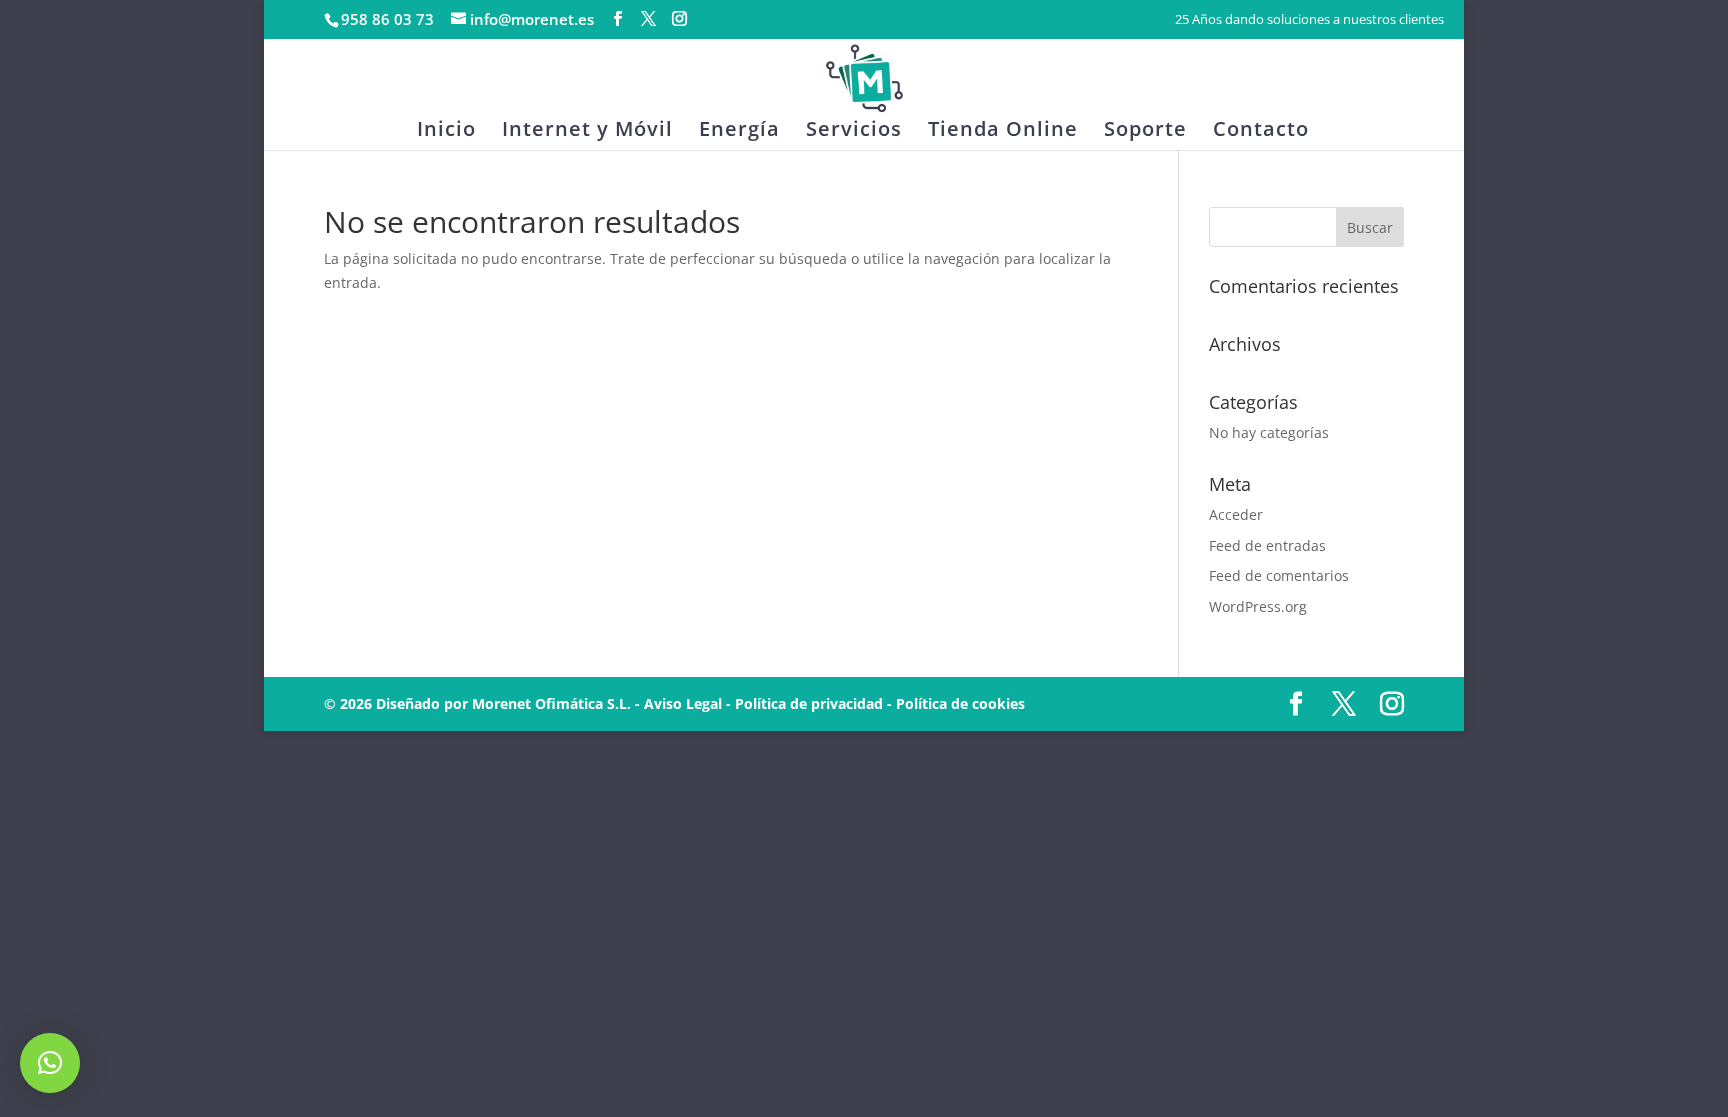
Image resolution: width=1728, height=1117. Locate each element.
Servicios (854, 132)
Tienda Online (1003, 132)
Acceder (1236, 514)
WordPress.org (1258, 606)
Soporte (1145, 132)
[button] (50, 1063)
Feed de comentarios (1279, 575)
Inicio (446, 132)
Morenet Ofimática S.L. (551, 703)
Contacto (1261, 132)
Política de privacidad (809, 703)
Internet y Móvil (587, 132)
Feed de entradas (1267, 545)
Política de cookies (960, 703)
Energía (739, 132)
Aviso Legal (683, 703)
